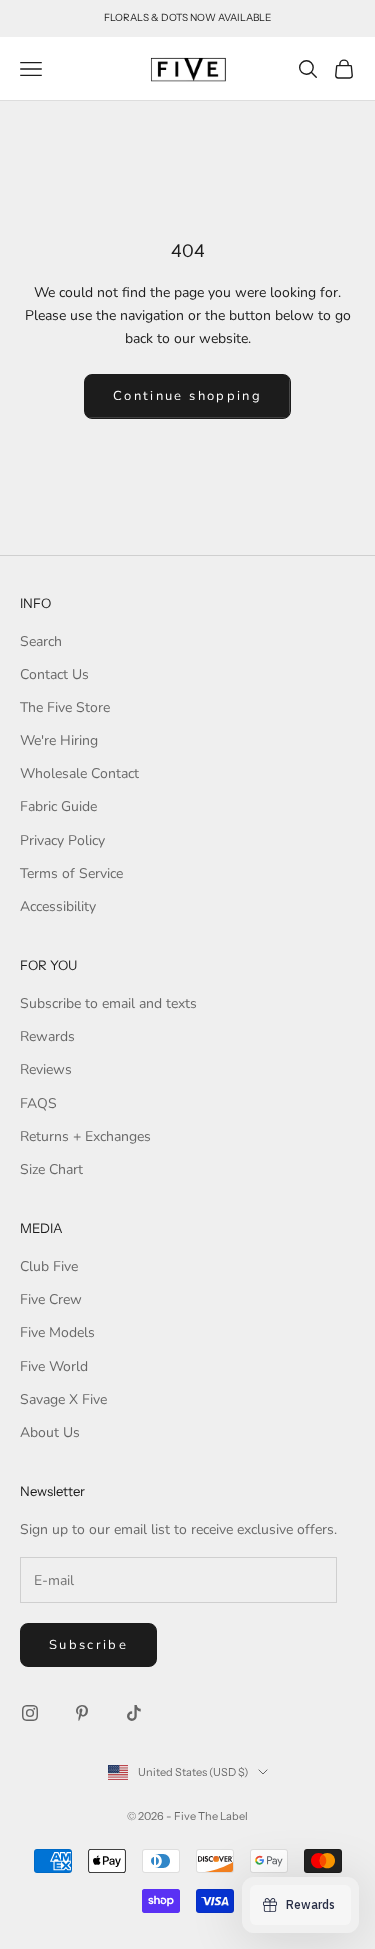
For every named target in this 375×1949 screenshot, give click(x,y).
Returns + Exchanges (85, 1136)
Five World (54, 1366)
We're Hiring (59, 740)
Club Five (49, 1266)
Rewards (47, 1036)
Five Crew (51, 1299)
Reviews (46, 1069)
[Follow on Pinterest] (82, 1713)
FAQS (38, 1103)
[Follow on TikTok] (134, 1713)
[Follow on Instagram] (30, 1713)
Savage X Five (63, 1399)
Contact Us (54, 674)
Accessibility (58, 906)
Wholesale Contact (79, 773)
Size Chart (51, 1169)
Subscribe (88, 1645)
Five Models (57, 1332)
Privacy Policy (62, 840)
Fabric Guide (58, 806)
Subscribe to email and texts (108, 1003)
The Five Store (65, 707)
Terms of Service (71, 873)
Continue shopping (187, 396)
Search (41, 641)
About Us (50, 1432)
